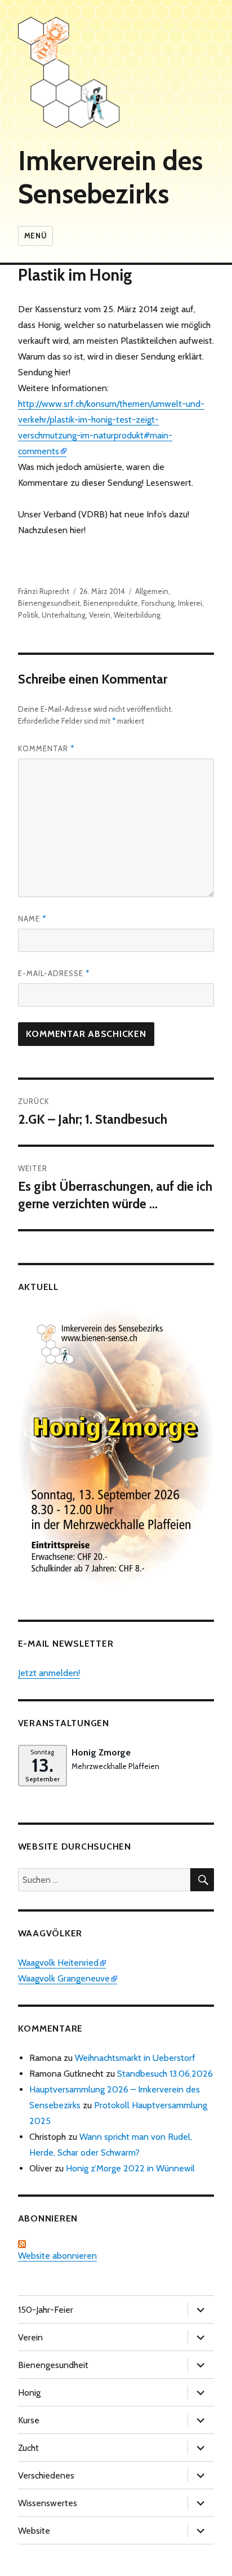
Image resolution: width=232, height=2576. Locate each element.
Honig (29, 2393)
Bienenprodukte (111, 603)
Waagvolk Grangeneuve (64, 1978)
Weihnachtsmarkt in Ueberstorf (135, 2058)
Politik (28, 615)
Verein (100, 615)
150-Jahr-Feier (46, 2310)
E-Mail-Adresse (54, 973)
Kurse (29, 2420)
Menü (35, 236)
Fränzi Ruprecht (44, 591)
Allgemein (152, 591)
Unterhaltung (64, 615)
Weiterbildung (137, 615)
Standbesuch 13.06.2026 (165, 2074)
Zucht (28, 2448)
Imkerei (190, 603)
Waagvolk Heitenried (58, 1963)
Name (32, 919)
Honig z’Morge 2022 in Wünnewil (130, 2168)
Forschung (158, 603)
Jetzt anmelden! (49, 1673)
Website (34, 2531)
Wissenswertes (48, 2503)
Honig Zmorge (101, 1752)
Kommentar (46, 748)
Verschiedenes (46, 2475)
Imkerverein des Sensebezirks (110, 177)
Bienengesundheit (49, 603)
